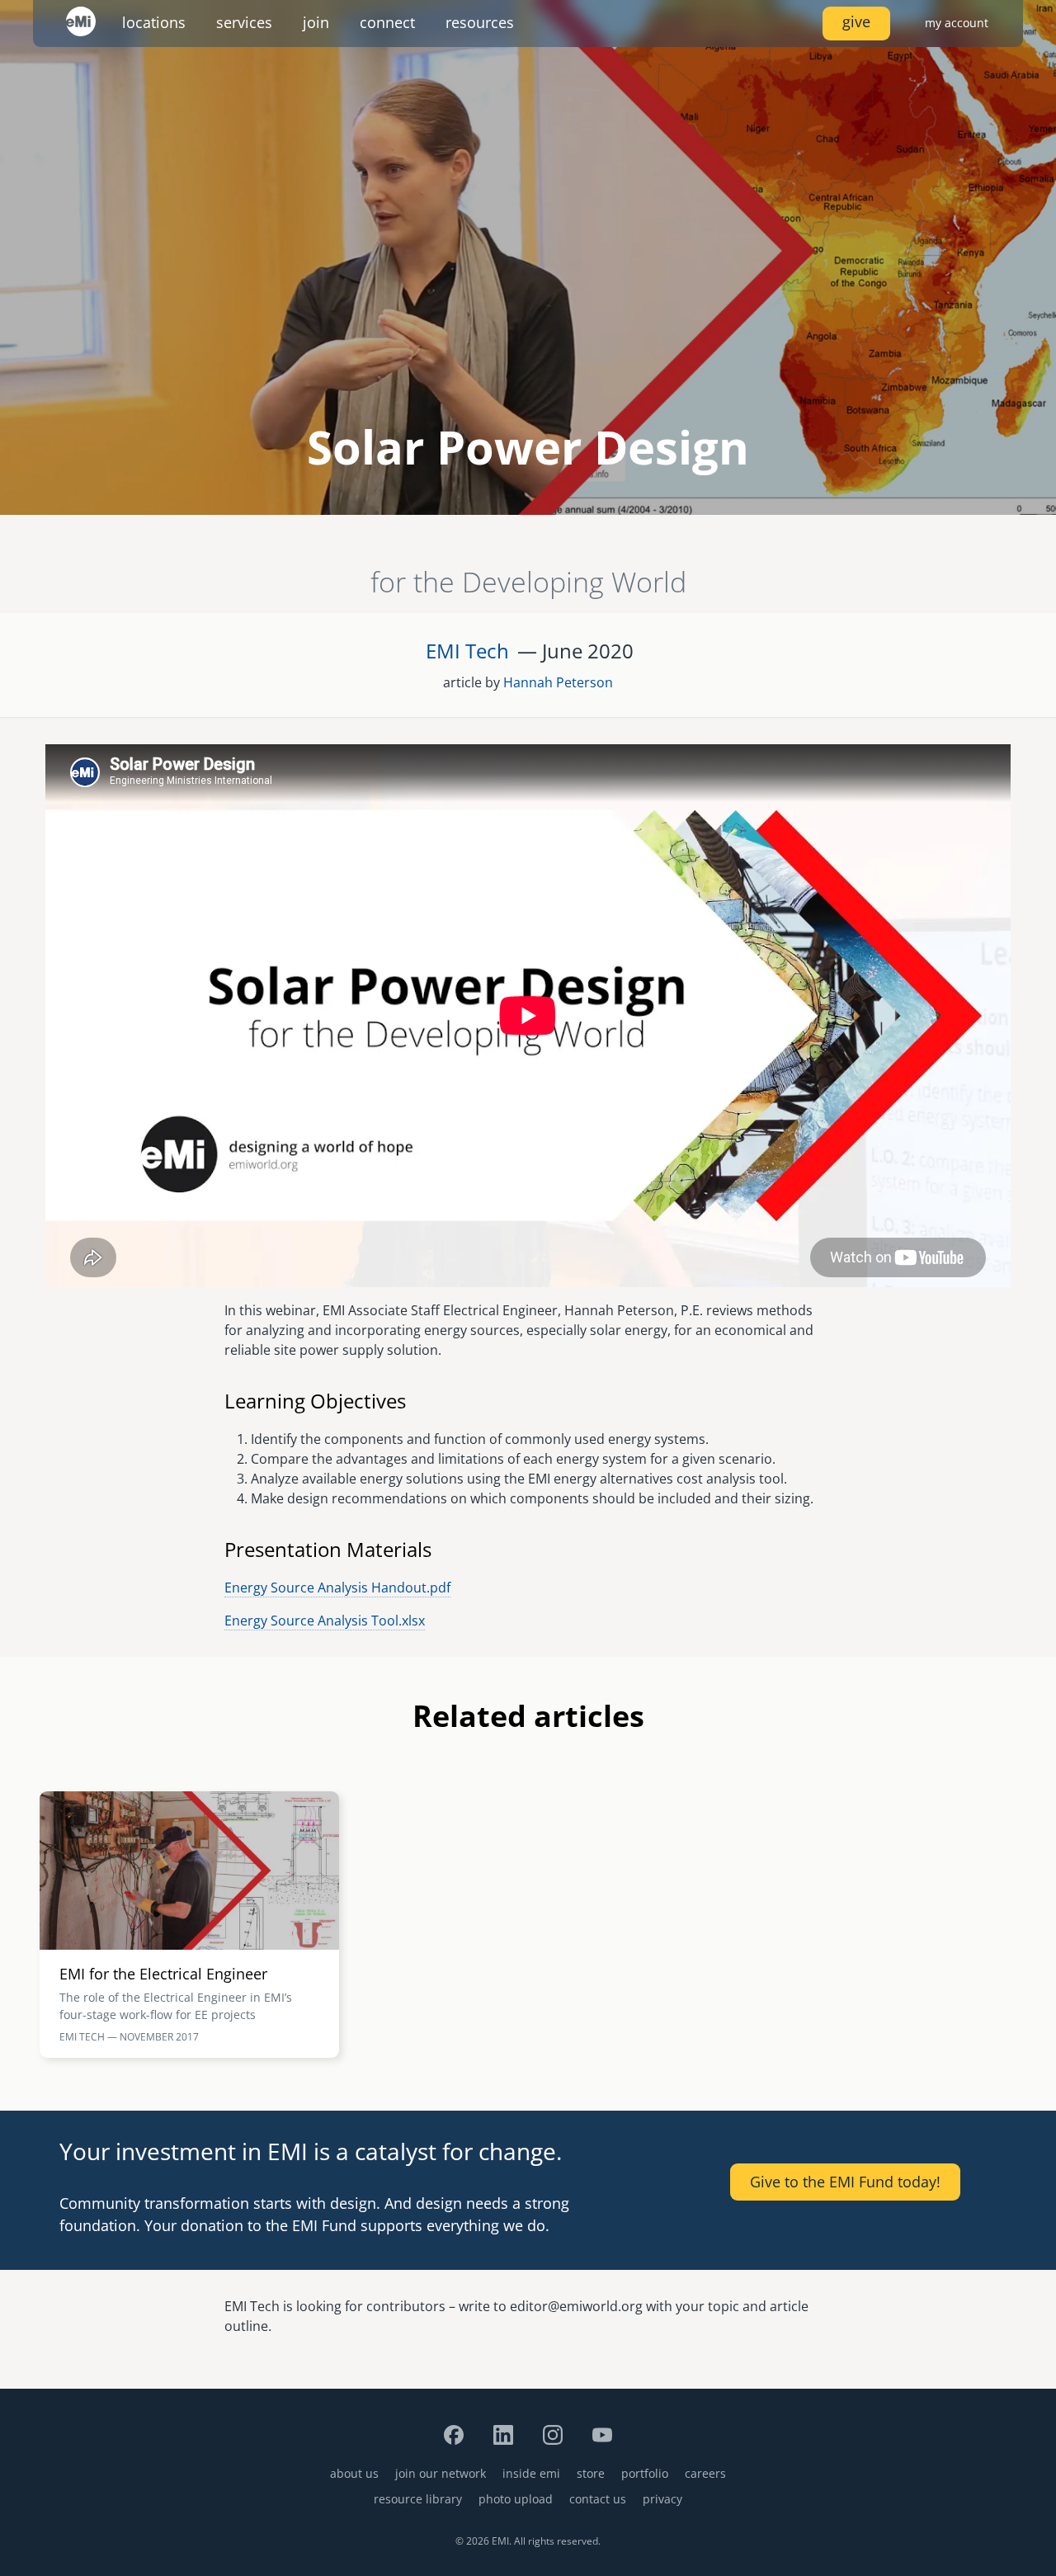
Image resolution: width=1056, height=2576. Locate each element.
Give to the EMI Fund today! (845, 2182)
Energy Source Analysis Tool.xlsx (325, 1621)
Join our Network (441, 2473)
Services (244, 22)
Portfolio (645, 2473)
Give (856, 21)
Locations (154, 22)
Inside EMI (531, 2473)
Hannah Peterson (558, 682)
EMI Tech (467, 651)
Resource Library (418, 2499)
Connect (387, 22)
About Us (354, 2473)
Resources (480, 22)
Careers (705, 2473)
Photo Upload (516, 2499)
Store (591, 2473)
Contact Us (598, 2499)
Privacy (662, 2499)
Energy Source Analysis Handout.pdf (337, 1588)
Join (316, 22)
